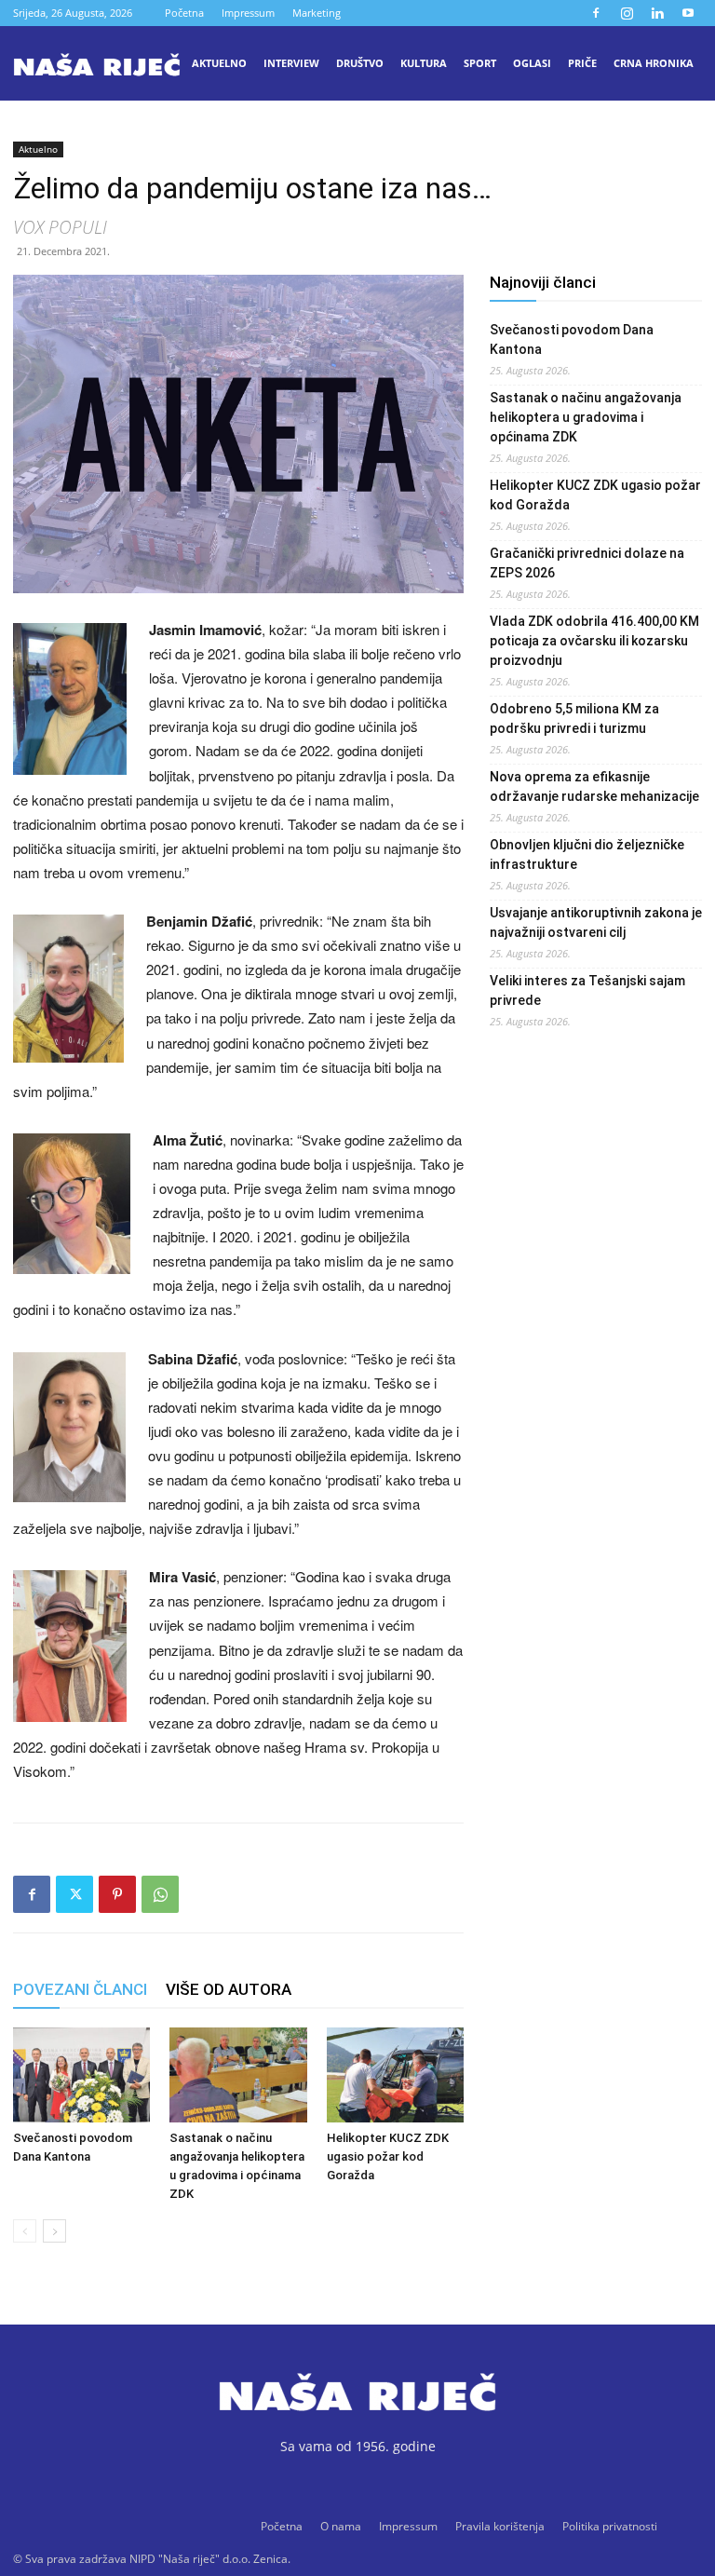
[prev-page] (25, 2231)
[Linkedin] (657, 13)
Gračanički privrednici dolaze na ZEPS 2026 (587, 563)
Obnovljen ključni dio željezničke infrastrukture (587, 854)
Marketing (317, 13)
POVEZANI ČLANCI (80, 1989)
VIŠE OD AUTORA (229, 1989)
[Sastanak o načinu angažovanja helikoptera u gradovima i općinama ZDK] (238, 2074)
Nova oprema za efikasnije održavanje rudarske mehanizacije (594, 786)
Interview (291, 63)
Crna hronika (654, 63)
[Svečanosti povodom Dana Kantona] (81, 2074)
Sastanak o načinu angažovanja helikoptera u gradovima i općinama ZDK (586, 417)
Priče (582, 63)
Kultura (424, 63)
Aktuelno (219, 63)
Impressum (248, 13)
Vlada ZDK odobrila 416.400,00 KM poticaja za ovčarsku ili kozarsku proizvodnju (594, 641)
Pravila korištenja (500, 2526)
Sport (480, 63)
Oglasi (532, 63)
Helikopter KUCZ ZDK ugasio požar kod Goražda (388, 2156)
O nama (341, 2526)
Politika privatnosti (610, 2526)
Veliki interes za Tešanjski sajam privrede (587, 990)
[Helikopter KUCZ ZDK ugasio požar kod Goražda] (395, 2074)
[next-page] (54, 2231)
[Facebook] (596, 13)
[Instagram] (627, 13)
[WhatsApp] (160, 1894)
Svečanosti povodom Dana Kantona (572, 339)
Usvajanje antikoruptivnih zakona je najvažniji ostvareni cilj (596, 922)
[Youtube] (688, 13)
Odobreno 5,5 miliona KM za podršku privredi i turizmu (574, 719)
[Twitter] (74, 1894)
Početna (184, 13)
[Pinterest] (117, 1894)
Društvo (360, 63)
